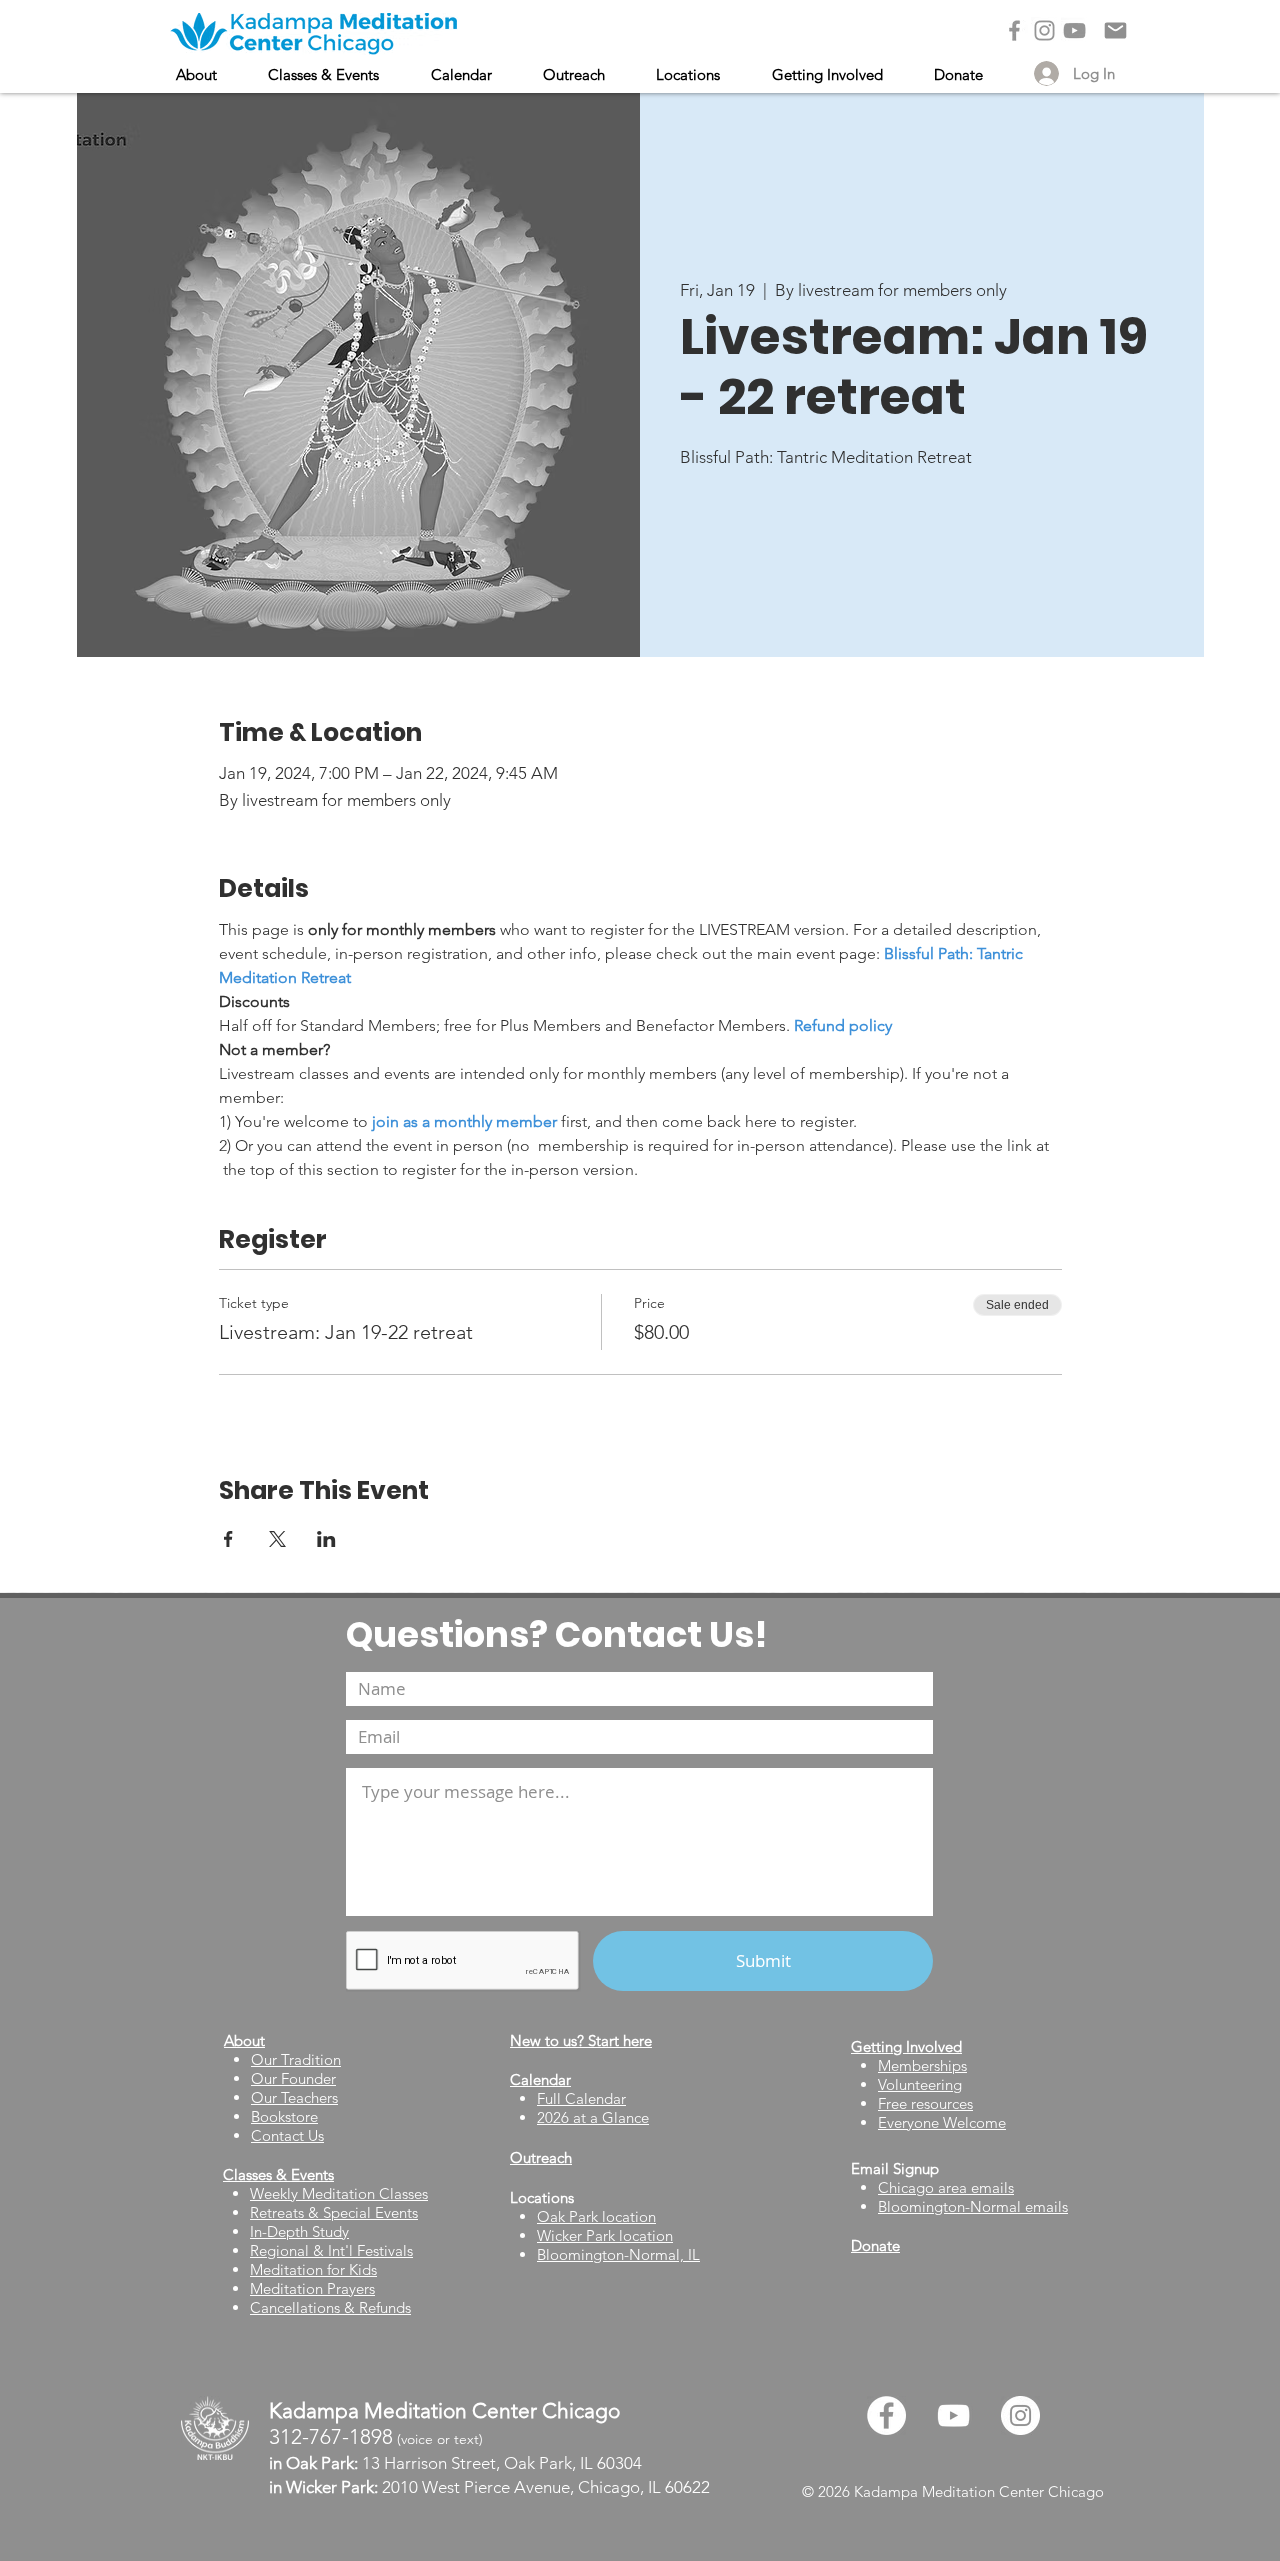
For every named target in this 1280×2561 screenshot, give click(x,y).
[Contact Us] (1115, 30)
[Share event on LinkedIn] (326, 1539)
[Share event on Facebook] (228, 1539)
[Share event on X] (277, 1539)
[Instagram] (1044, 30)
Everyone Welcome (942, 2122)
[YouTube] (1074, 30)
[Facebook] (1014, 30)
